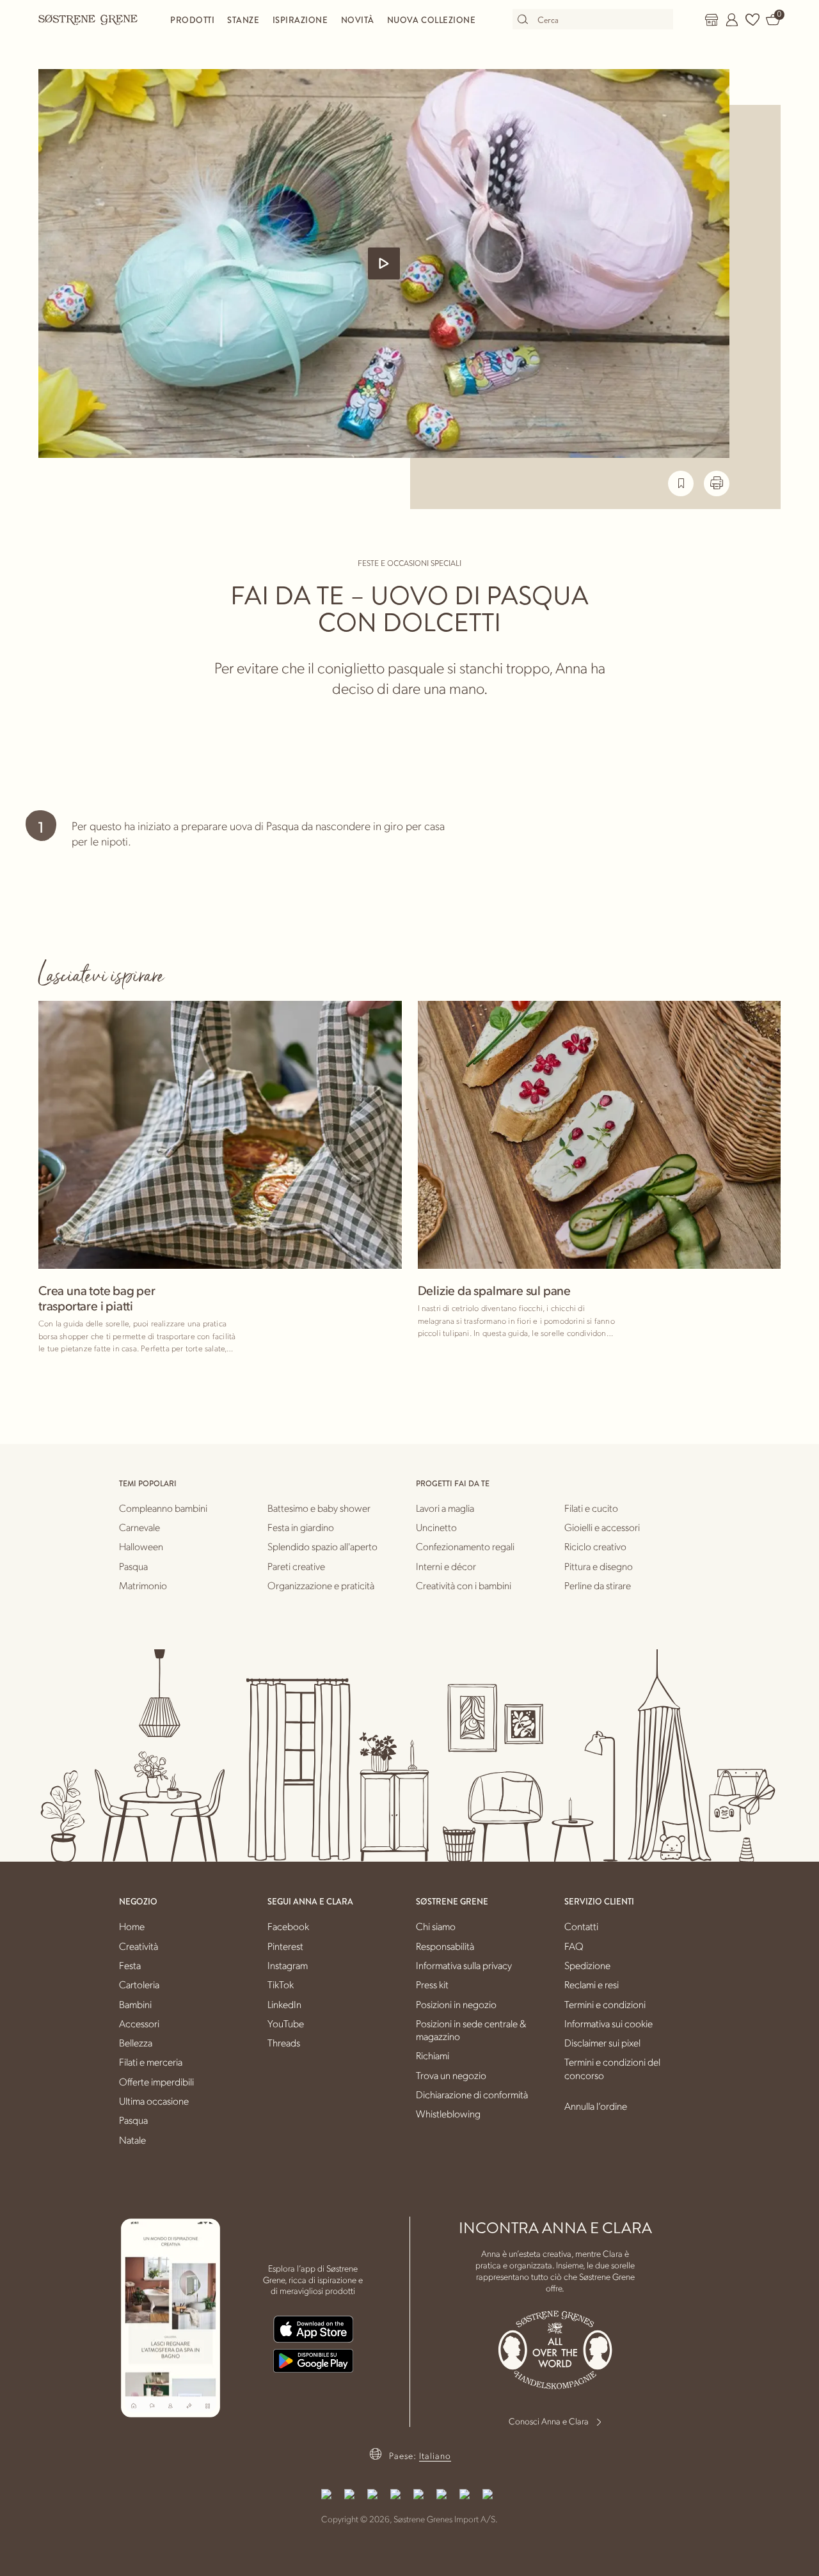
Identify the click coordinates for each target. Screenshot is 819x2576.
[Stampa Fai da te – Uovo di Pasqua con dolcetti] (717, 483)
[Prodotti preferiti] (752, 20)
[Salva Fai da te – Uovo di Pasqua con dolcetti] (681, 483)
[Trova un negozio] (712, 20)
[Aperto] (384, 263)
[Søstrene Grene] (88, 19)
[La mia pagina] (732, 20)
